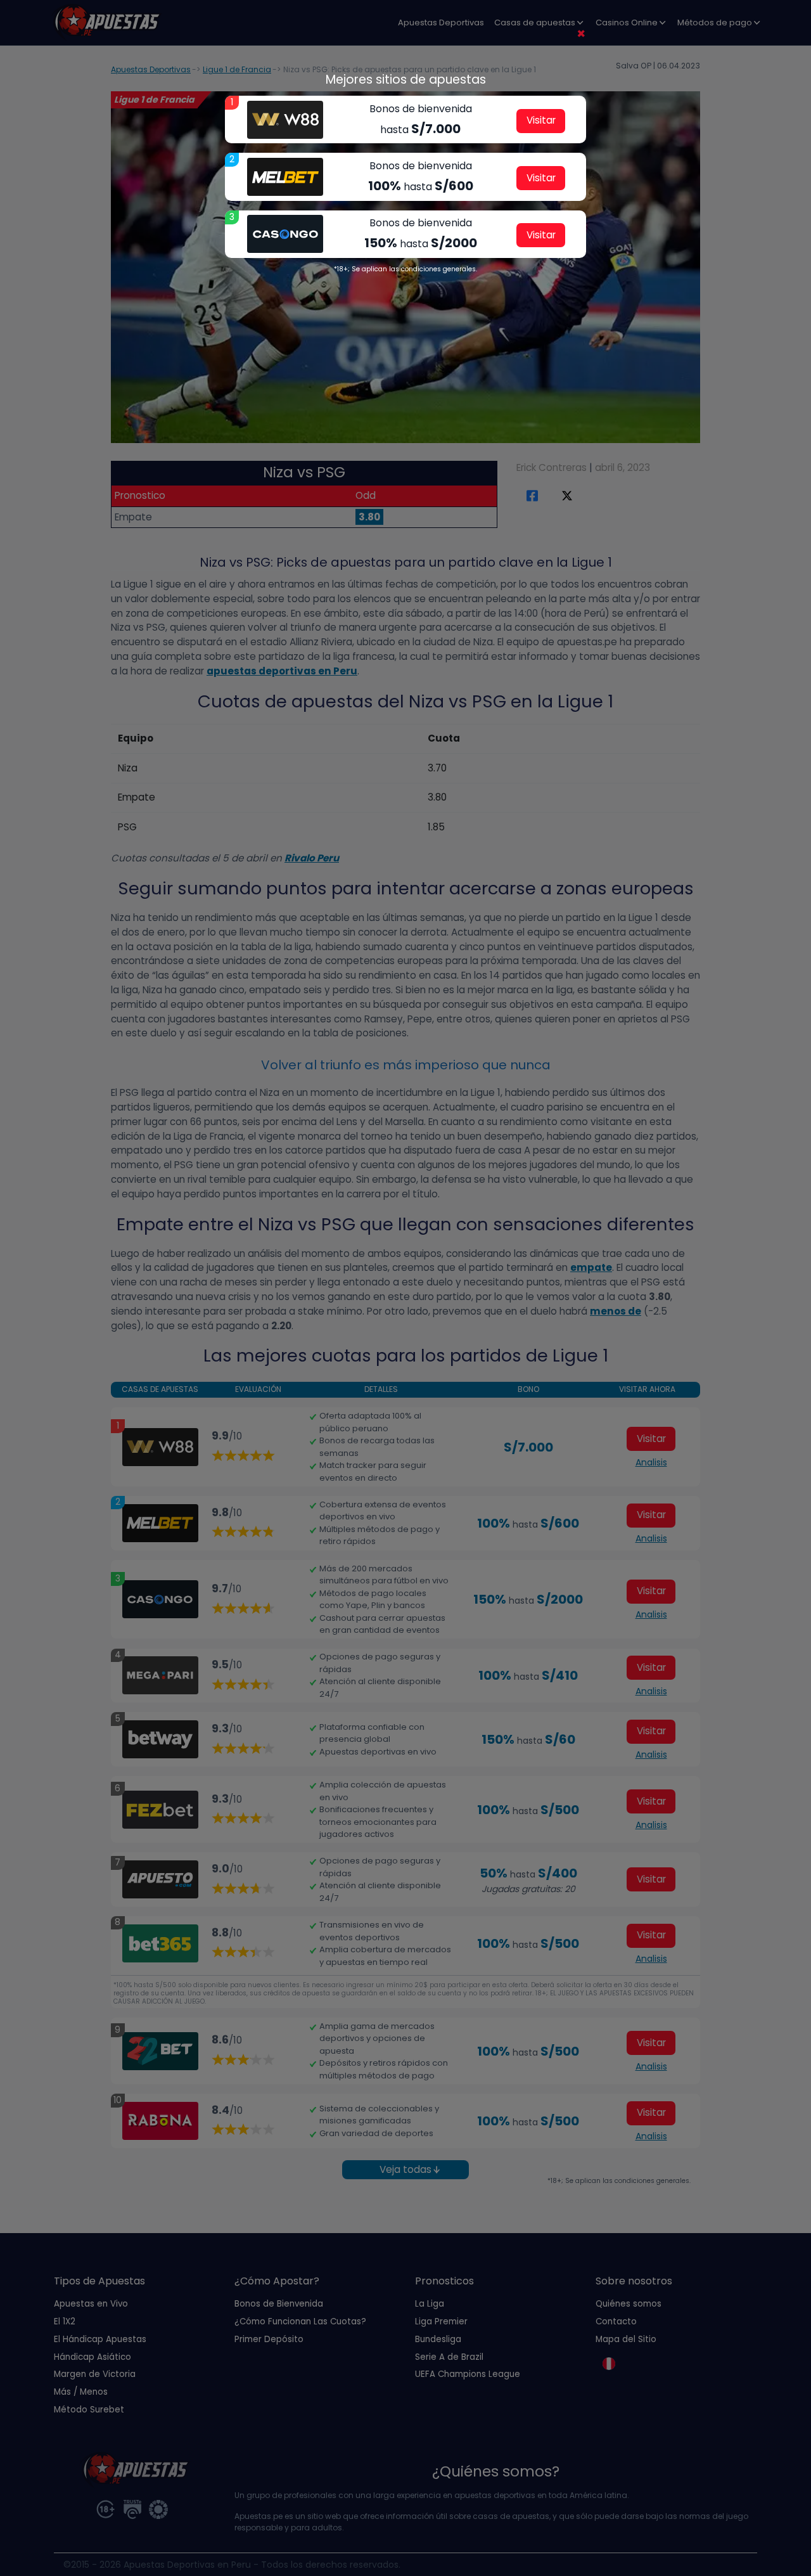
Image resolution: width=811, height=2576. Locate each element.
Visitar (541, 120)
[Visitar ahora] (285, 120)
